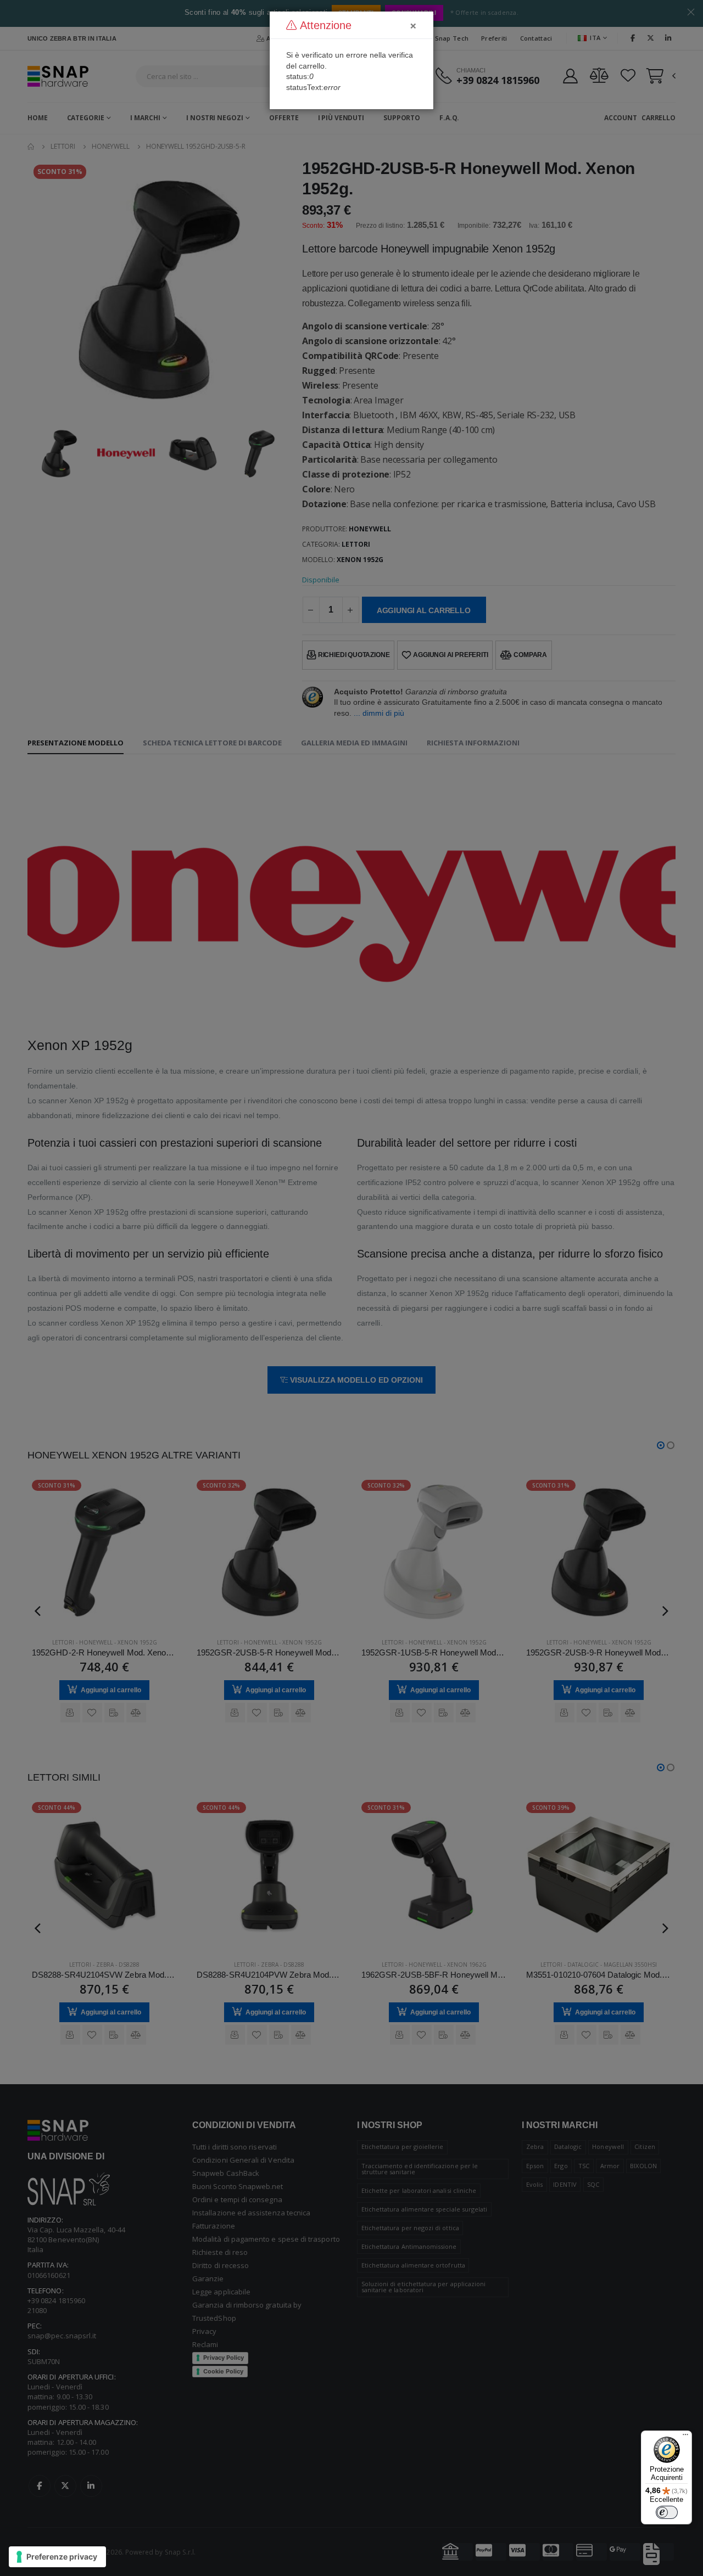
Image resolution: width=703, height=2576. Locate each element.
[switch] (667, 2512)
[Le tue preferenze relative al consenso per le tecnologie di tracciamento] (57, 2557)
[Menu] (685, 2437)
